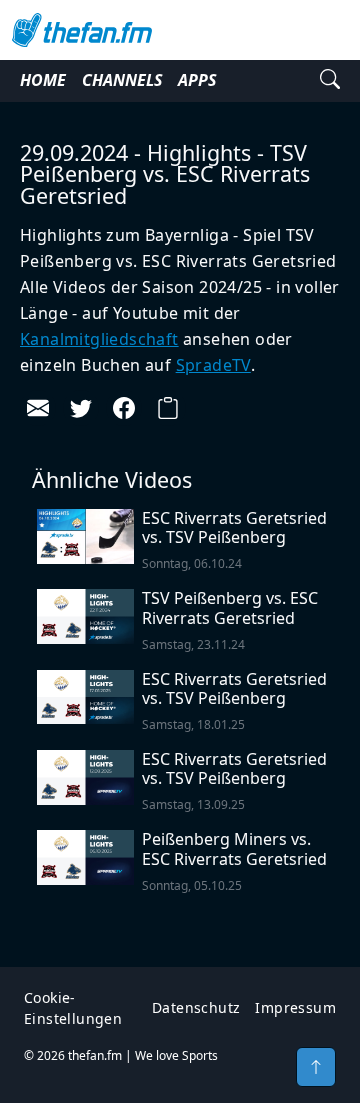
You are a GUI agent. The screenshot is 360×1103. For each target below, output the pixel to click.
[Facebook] (124, 408)
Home (43, 80)
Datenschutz (196, 1007)
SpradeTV (213, 365)
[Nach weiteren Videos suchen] (330, 81)
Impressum (295, 1007)
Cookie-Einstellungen (73, 1008)
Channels (122, 80)
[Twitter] (81, 408)
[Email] (38, 408)
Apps (197, 80)
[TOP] (316, 1067)
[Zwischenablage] (168, 408)
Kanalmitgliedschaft (99, 339)
